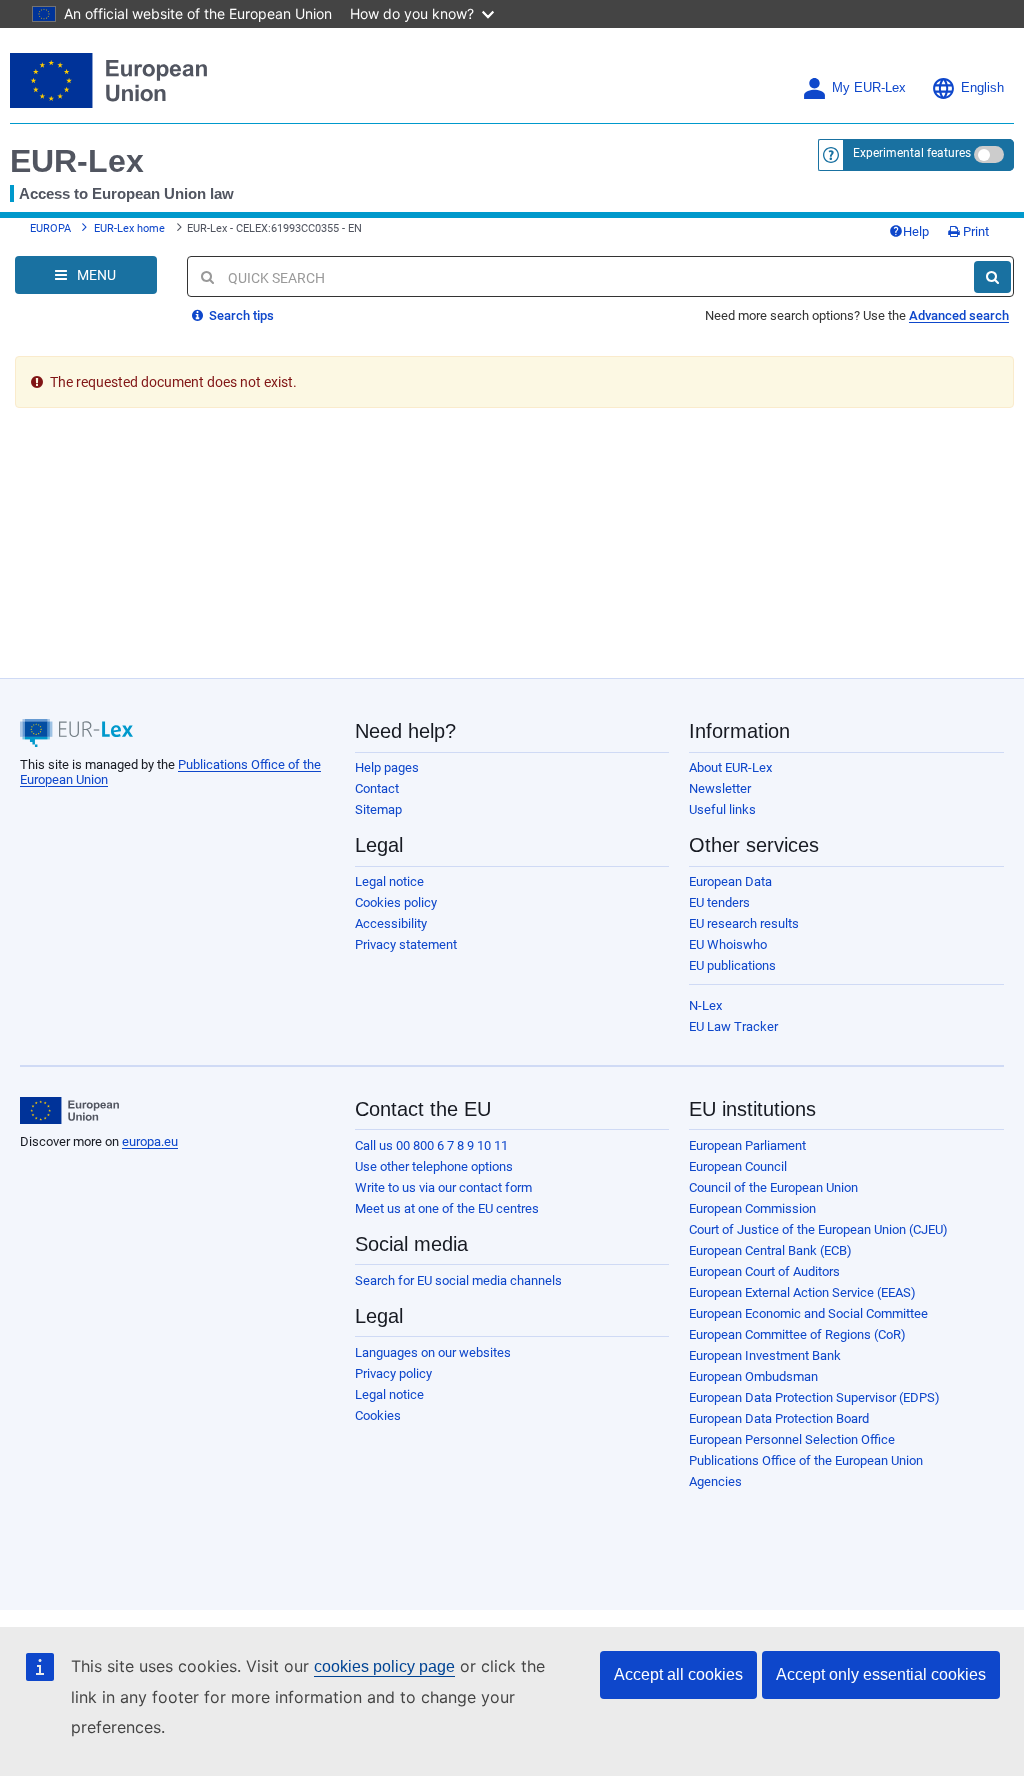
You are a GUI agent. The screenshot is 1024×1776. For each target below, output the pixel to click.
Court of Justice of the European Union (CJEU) (818, 1229)
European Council (738, 1166)
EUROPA (50, 228)
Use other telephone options (434, 1166)
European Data (730, 881)
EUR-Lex (77, 161)
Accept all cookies (678, 1674)
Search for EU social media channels (458, 1280)
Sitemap (378, 809)
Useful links (722, 809)
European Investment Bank (765, 1355)
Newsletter (720, 788)
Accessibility (391, 923)
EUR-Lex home (129, 228)
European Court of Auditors (764, 1271)
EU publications (732, 965)
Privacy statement (406, 944)
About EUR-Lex (730, 767)
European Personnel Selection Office (792, 1439)
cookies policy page (384, 1666)
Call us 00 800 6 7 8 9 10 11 (431, 1145)
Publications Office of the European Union (806, 1460)
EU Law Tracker (733, 1026)
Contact (377, 788)
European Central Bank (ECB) (770, 1250)
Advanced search (959, 315)
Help (916, 231)
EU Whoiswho (728, 944)
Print (974, 231)
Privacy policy (393, 1373)
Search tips (240, 315)
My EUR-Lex (869, 88)
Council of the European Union (773, 1187)
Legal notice (389, 881)
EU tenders (719, 902)
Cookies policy (396, 902)
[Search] (992, 277)
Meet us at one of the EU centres (447, 1208)
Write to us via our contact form (443, 1187)
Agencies (715, 1481)
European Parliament (747, 1145)
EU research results (744, 923)
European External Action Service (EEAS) (802, 1292)
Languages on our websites (433, 1352)
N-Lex (705, 1005)
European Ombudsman (753, 1376)
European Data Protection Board (779, 1418)
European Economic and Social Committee (808, 1313)
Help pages (387, 767)
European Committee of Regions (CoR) (797, 1334)
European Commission (752, 1208)
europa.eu (150, 1141)
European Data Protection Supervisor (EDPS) (814, 1397)
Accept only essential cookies (881, 1674)
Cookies (378, 1415)
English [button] (982, 88)
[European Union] (69, 1111)
